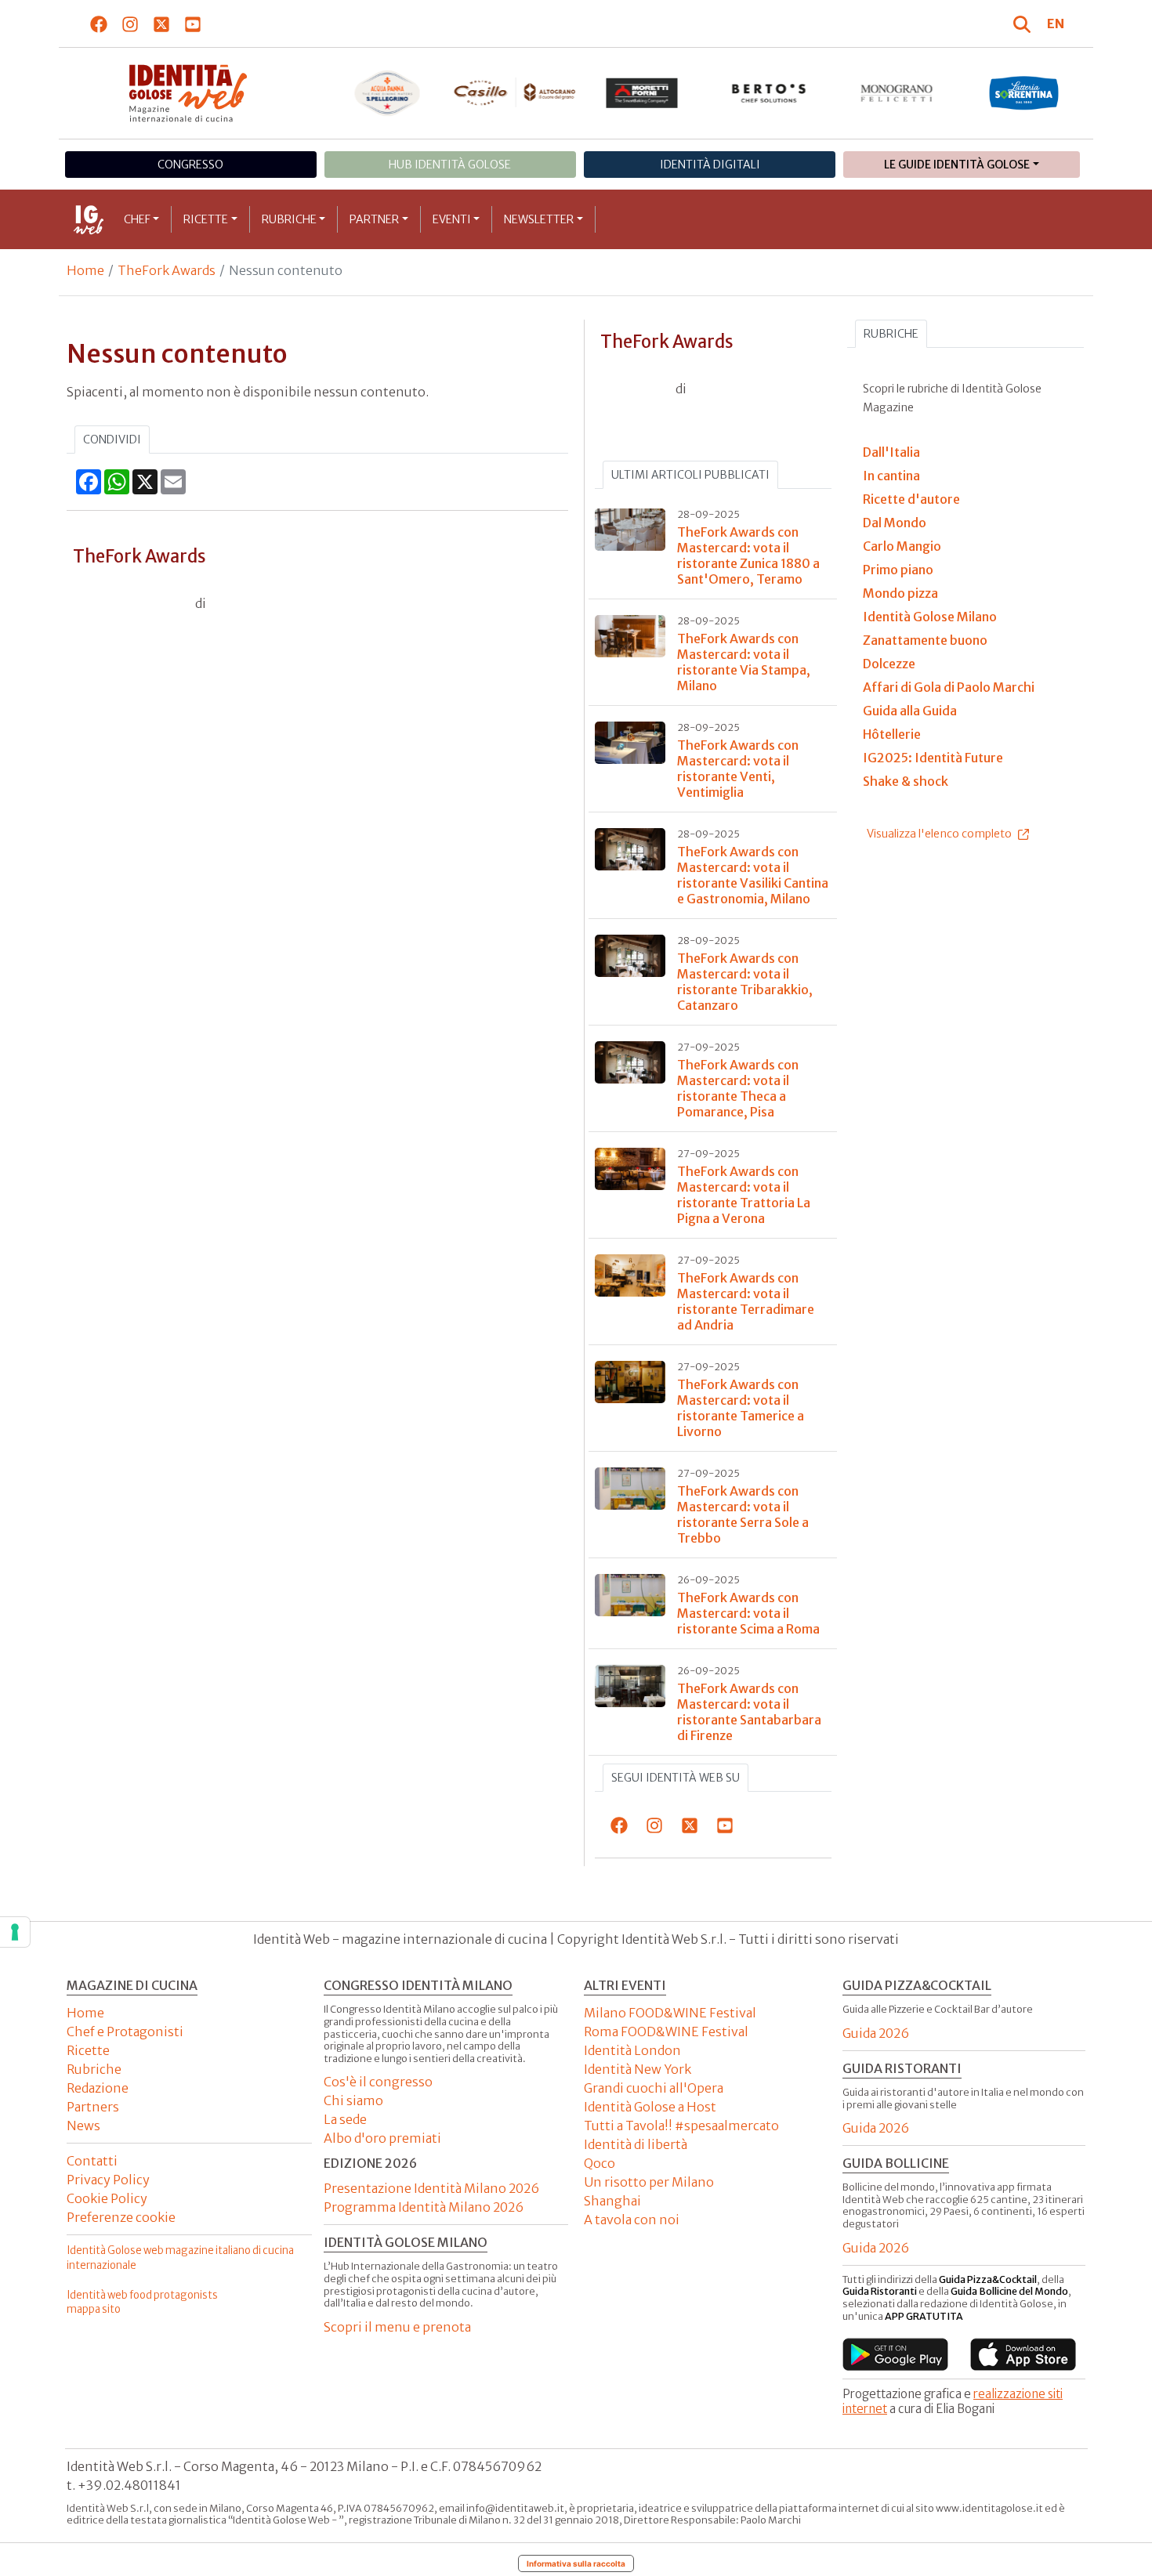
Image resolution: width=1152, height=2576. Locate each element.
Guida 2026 (876, 2033)
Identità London (632, 2050)
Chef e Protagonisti (125, 2031)
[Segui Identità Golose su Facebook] (99, 24)
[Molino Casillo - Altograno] (514, 92)
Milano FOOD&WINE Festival (670, 2013)
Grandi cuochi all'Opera (654, 2088)
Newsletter (539, 219)
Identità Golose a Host (650, 2107)
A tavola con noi (632, 2220)
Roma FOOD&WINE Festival (666, 2031)
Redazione (98, 2088)
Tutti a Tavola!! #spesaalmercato (681, 2126)
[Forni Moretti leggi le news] (642, 93)
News (83, 2126)
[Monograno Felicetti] (897, 93)
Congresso (190, 165)
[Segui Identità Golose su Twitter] (162, 24)
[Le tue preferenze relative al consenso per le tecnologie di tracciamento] (15, 1932)
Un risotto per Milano (649, 2182)
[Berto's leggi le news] (769, 93)
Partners (93, 2107)
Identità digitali (710, 165)
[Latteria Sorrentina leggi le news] (1024, 93)
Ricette (206, 219)
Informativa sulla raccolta (576, 2563)
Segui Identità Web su (676, 1778)
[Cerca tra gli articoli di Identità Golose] (1024, 24)
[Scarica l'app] (895, 2354)
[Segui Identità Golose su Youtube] (193, 24)
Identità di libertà (636, 2144)
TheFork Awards (167, 270)
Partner (374, 219)
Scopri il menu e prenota (397, 2327)
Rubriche (289, 219)
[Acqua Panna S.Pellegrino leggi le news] (388, 93)
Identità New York (638, 2069)
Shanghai (612, 2201)
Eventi (452, 219)
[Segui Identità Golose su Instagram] (130, 24)
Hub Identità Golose (450, 165)
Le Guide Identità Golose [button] (957, 165)
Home (85, 270)
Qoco (600, 2163)
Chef (137, 219)
